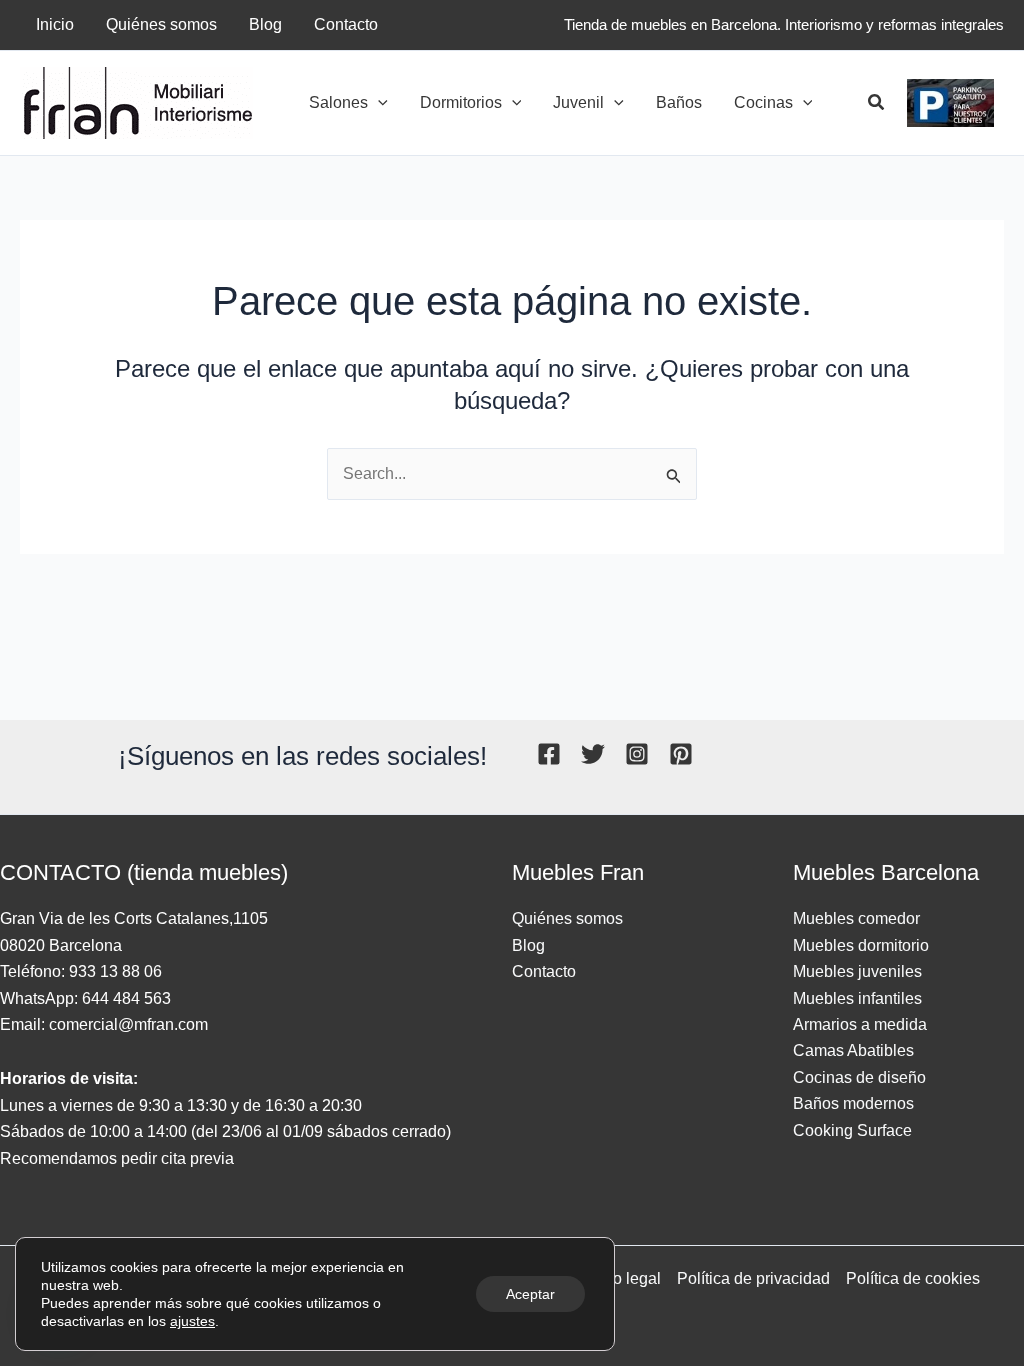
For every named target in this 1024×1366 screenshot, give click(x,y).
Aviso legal (621, 1278)
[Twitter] (593, 754)
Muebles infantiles (857, 998)
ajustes (192, 1321)
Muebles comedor (856, 918)
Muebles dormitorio (861, 945)
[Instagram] (637, 754)
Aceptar (530, 1294)
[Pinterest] (681, 754)
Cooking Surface (852, 1130)
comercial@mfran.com (128, 1024)
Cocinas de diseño (859, 1077)
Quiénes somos (567, 918)
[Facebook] (549, 754)
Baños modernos (853, 1103)
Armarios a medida (860, 1024)
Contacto (544, 971)
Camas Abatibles (853, 1050)
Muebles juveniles (857, 971)
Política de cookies (913, 1278)
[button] (378, 103)
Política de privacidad (753, 1278)
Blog (528, 945)
